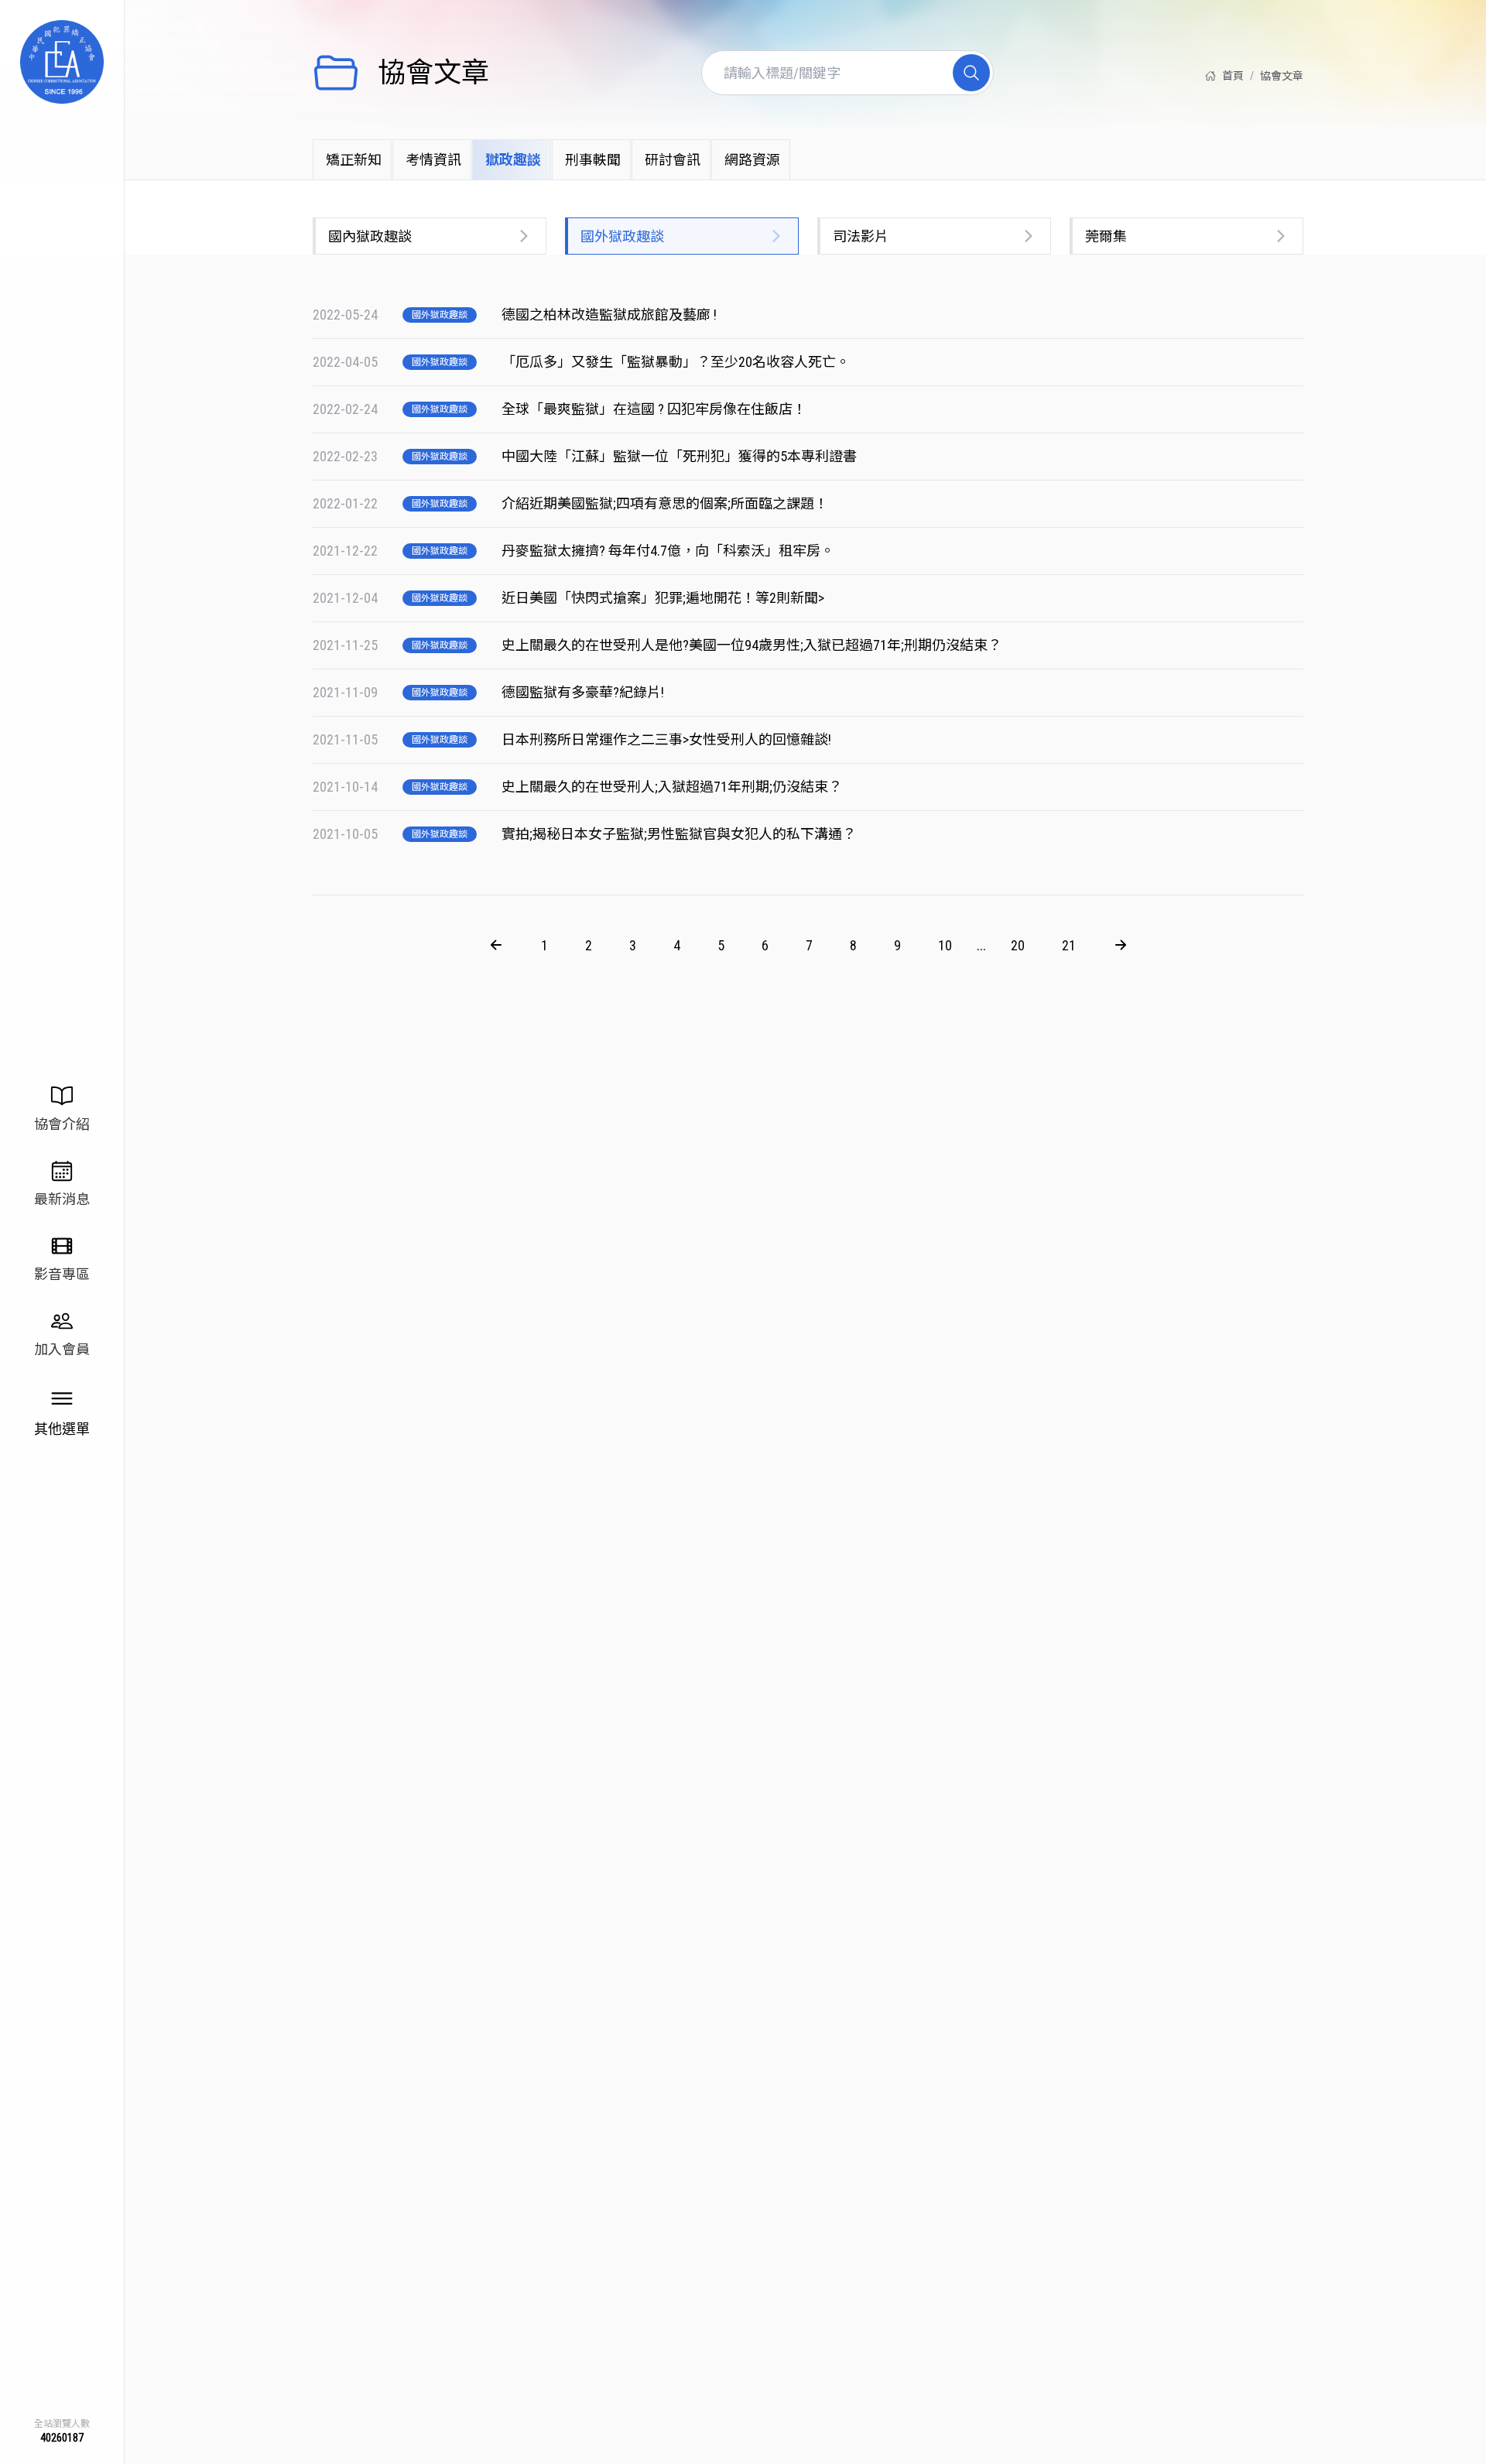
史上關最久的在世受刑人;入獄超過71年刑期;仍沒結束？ (673, 787)
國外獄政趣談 (622, 236)
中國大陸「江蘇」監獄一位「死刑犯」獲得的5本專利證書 (681, 456)
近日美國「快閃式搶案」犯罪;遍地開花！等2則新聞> (664, 598)
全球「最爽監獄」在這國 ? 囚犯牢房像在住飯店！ (656, 409)
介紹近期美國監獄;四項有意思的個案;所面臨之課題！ (666, 503)
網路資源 (752, 160)
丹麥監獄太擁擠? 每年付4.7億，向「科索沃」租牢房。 (669, 551)
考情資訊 (433, 160)
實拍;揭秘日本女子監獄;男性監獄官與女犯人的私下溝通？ (680, 834)
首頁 (1233, 76)
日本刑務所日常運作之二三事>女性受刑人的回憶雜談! (668, 739)
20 (1018, 945)
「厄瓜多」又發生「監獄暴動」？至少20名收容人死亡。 (677, 362)
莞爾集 (1106, 236)
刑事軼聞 (593, 160)
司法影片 (861, 236)
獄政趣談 (513, 160)
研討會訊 (673, 160)
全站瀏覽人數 (62, 2424)
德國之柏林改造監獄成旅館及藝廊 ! (611, 315)
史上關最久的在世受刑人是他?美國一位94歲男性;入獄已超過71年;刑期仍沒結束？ (753, 645)
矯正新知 (354, 160)
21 (1069, 945)
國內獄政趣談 (370, 236)
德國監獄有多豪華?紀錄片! (584, 692)
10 (945, 945)
